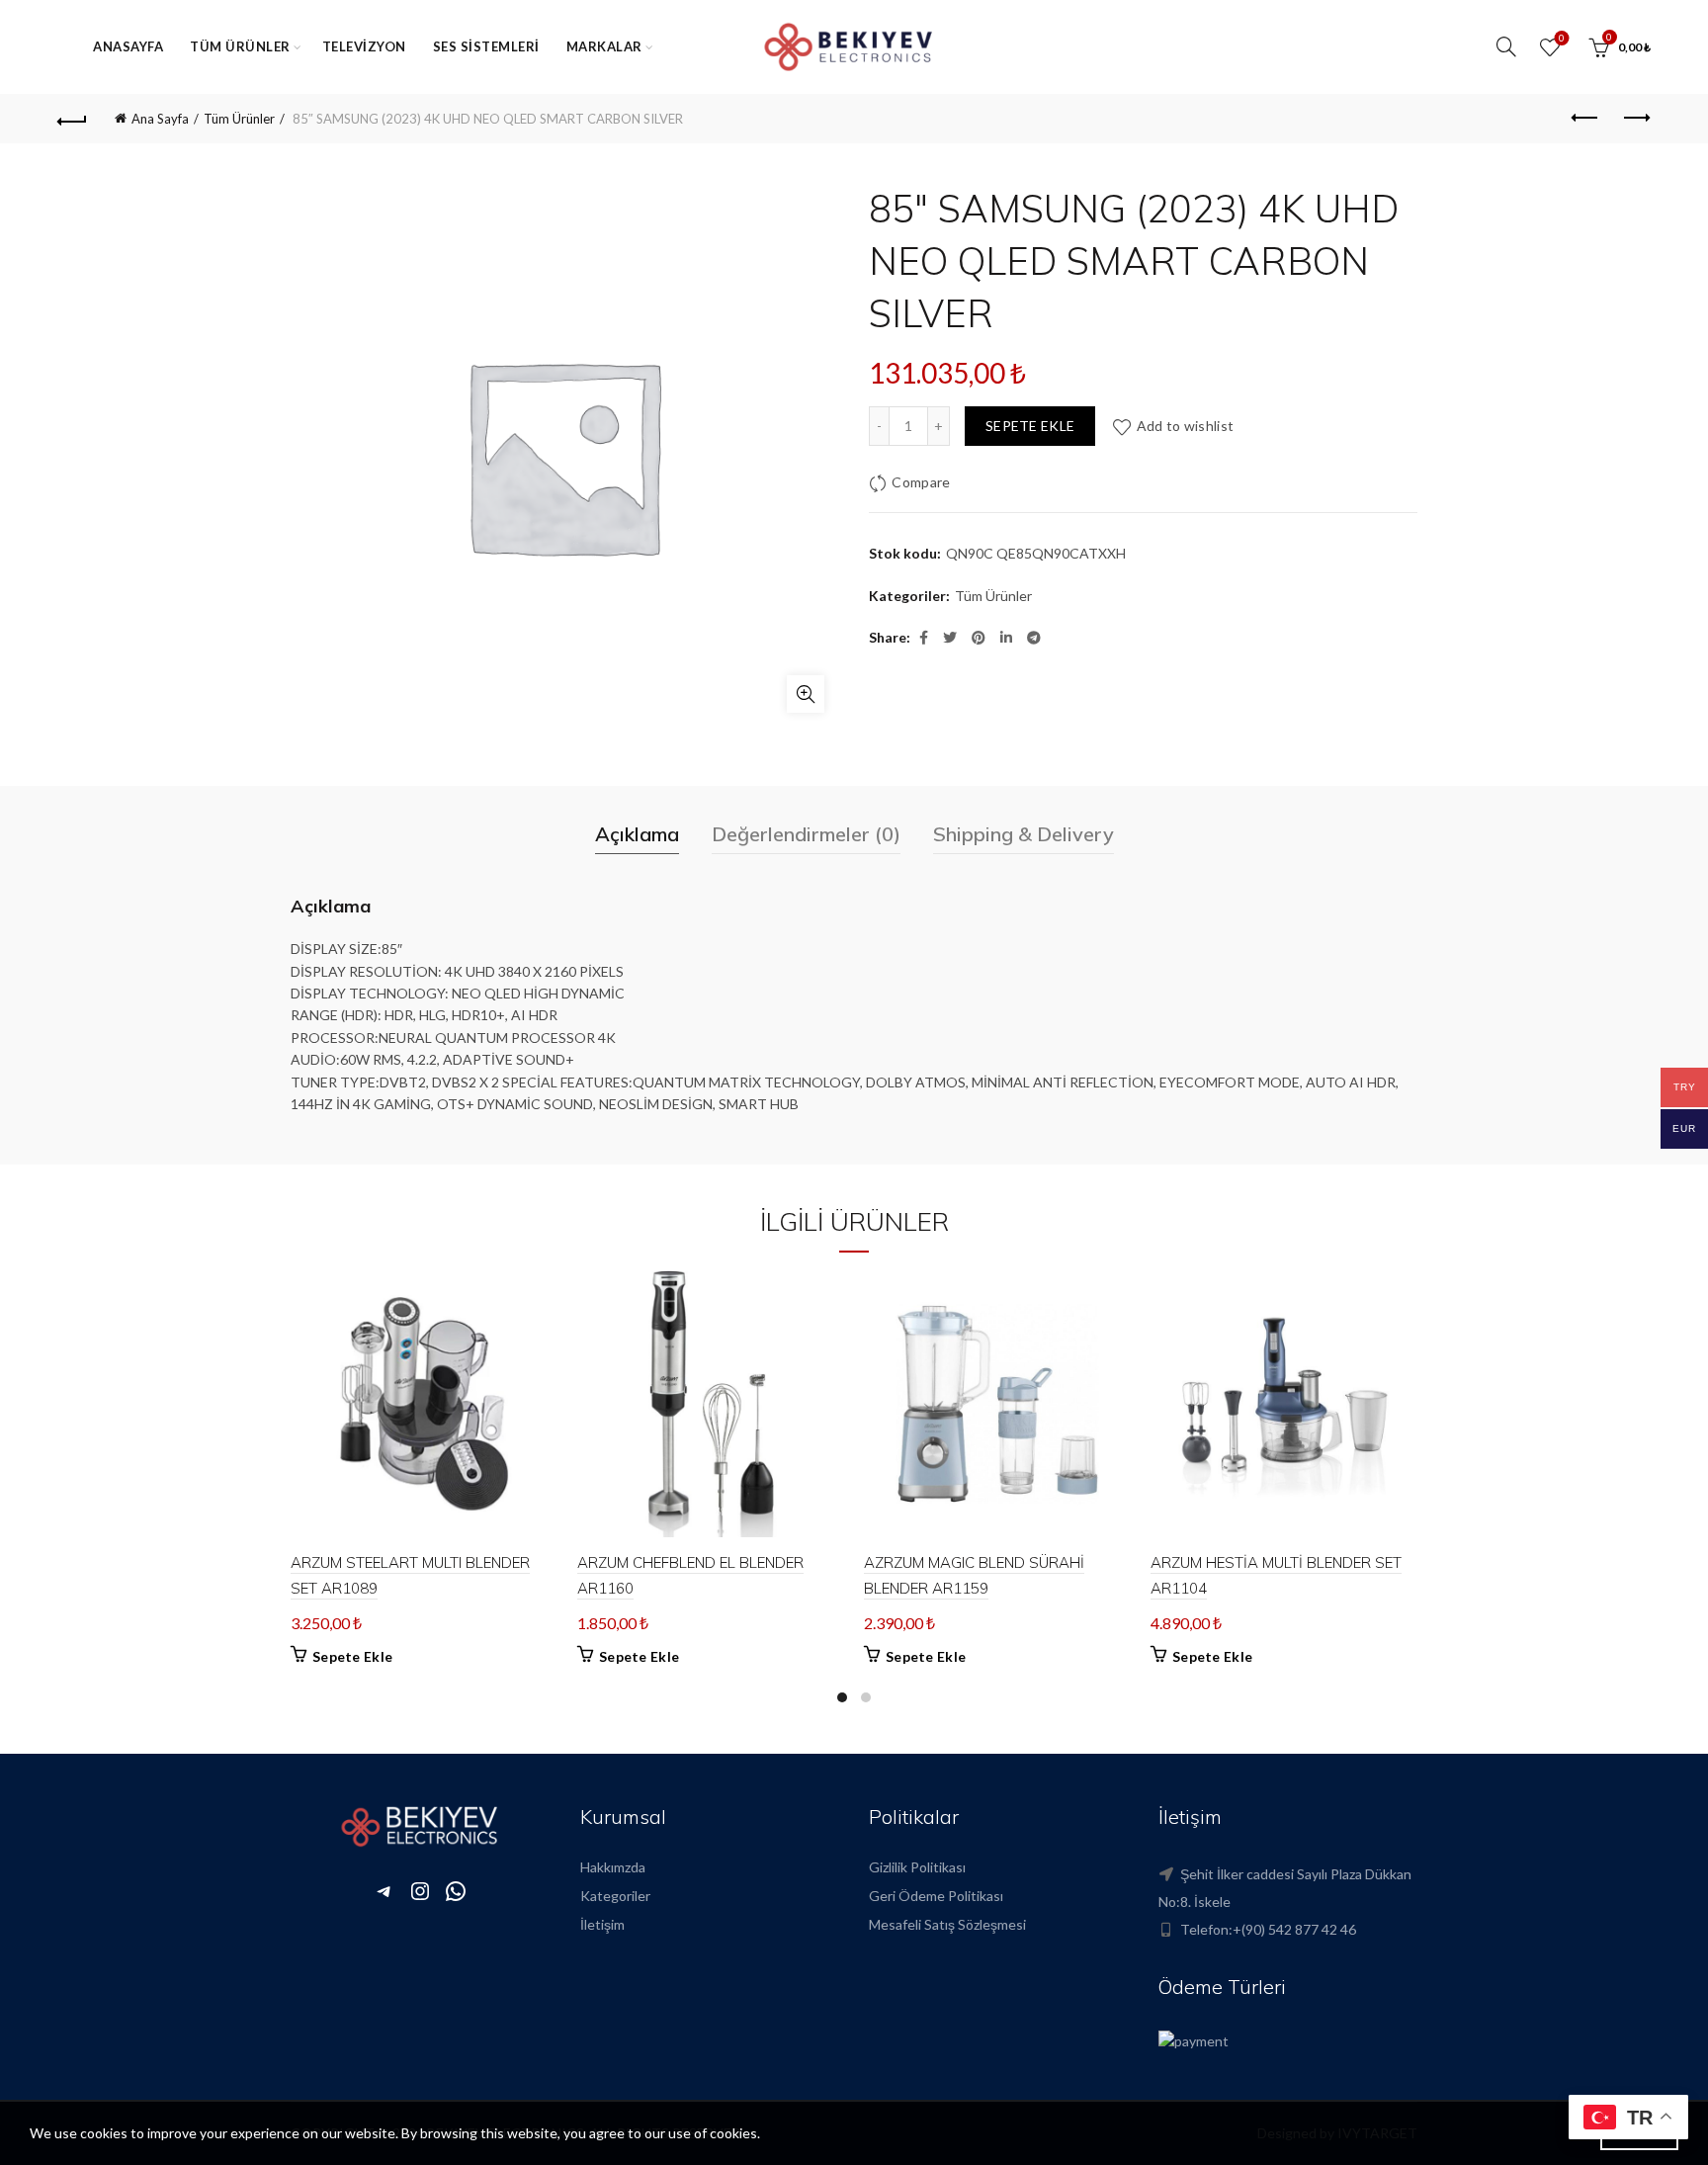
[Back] (72, 119)
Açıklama (637, 834)
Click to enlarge (806, 694)
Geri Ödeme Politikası (936, 1896)
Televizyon (364, 46)
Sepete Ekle (1030, 426)
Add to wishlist (1185, 426)
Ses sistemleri (486, 46)
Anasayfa (128, 46)
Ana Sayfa (160, 119)
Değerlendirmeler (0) (806, 834)
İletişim (602, 1924)
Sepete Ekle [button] (352, 1656)
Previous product (1586, 119)
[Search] (1506, 46)
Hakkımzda (613, 1867)
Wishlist (1562, 38)
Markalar (604, 46)
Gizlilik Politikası (917, 1867)
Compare (921, 482)
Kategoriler (615, 1896)
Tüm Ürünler (240, 46)
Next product (1636, 119)
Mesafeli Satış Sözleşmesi (947, 1924)
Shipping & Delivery (1024, 834)
